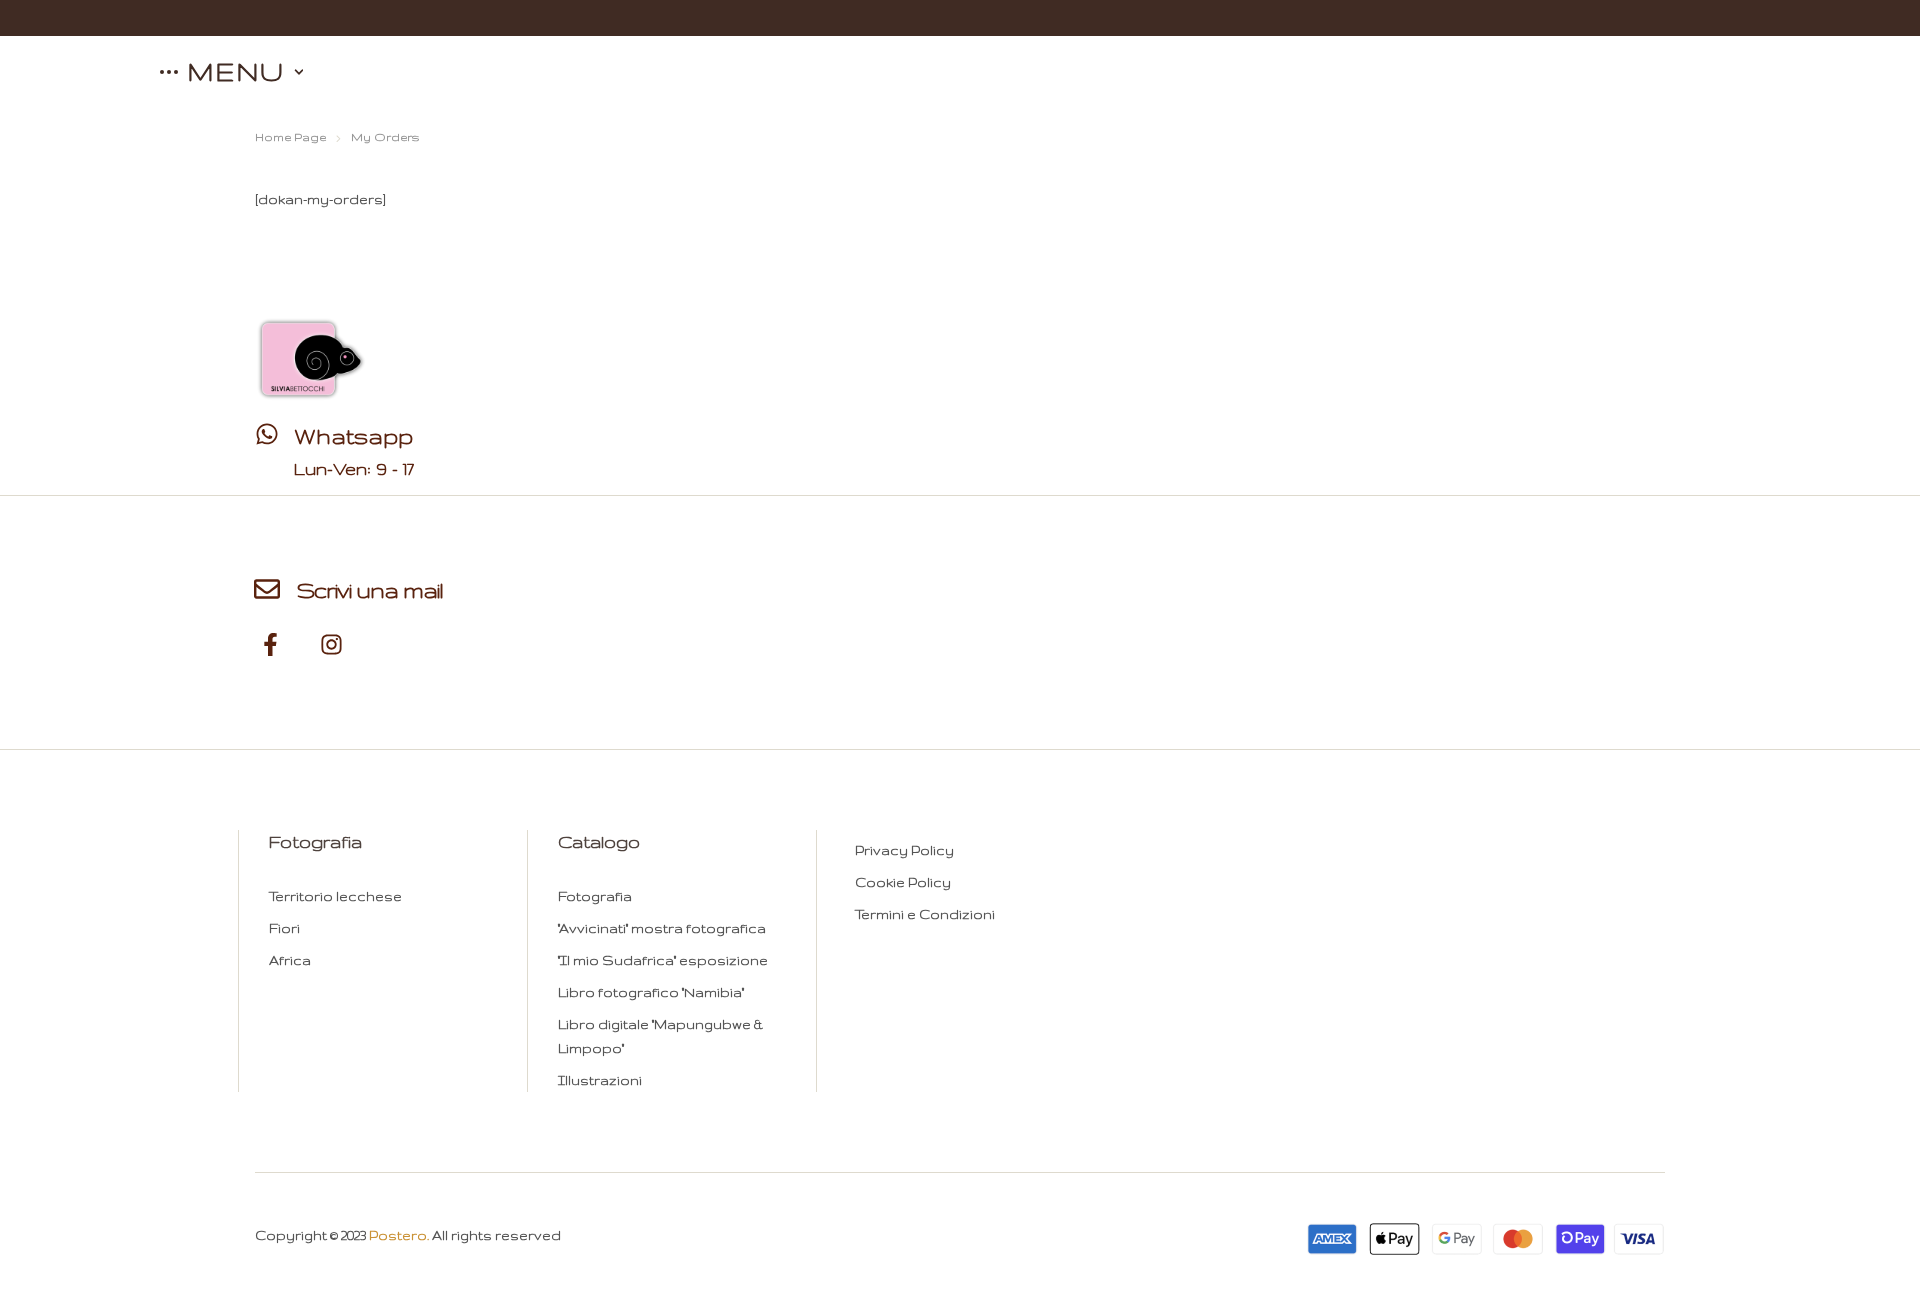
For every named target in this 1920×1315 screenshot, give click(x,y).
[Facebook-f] (271, 644)
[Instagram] (331, 644)
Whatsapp (353, 436)
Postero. (399, 1235)
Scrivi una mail (370, 590)
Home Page (290, 137)
